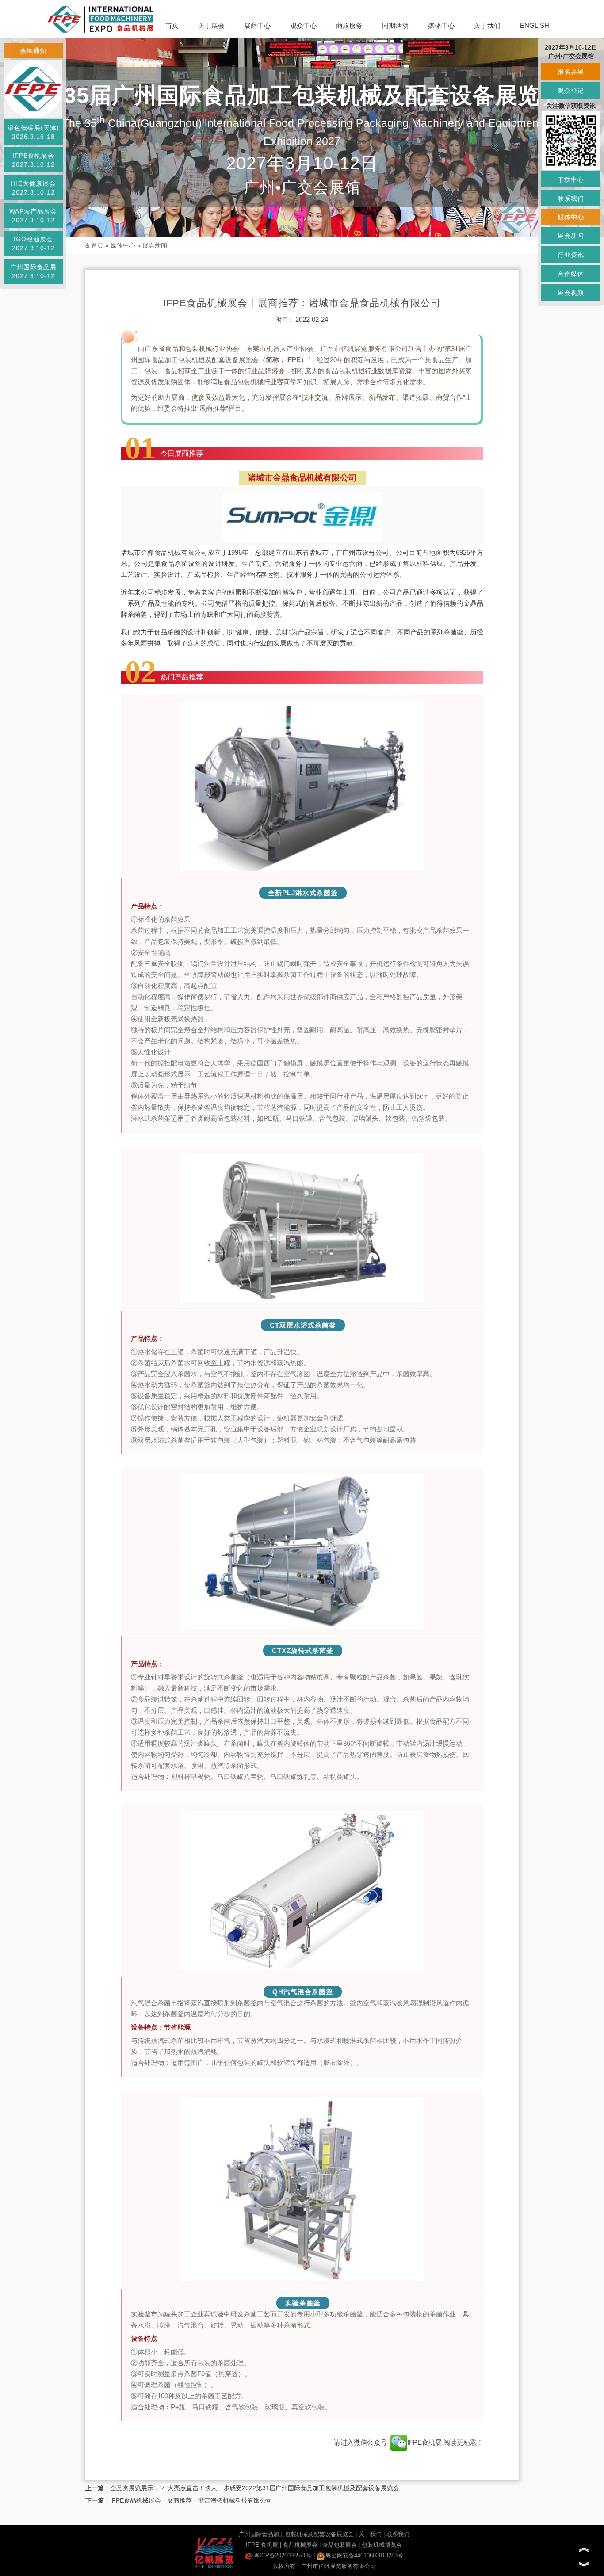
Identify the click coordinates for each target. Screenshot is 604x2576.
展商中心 (257, 25)
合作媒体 (571, 274)
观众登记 (571, 91)
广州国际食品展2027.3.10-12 (33, 271)
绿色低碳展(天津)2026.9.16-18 (33, 132)
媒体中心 (441, 25)
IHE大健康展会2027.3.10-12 (33, 188)
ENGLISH (535, 25)
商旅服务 (349, 25)
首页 (172, 25)
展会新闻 (155, 245)
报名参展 (571, 72)
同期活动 (395, 25)
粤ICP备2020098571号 (283, 2555)
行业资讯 (571, 255)
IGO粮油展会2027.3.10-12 (33, 244)
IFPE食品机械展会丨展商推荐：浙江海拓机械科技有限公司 (191, 2500)
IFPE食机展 (425, 2442)
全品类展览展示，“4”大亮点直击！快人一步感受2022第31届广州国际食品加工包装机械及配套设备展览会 (255, 2488)
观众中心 (303, 25)
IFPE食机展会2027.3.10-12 (33, 160)
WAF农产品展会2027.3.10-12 (33, 216)
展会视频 (571, 293)
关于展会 (211, 25)
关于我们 (487, 25)
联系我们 (398, 2534)
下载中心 (571, 179)
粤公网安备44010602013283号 (364, 2555)
